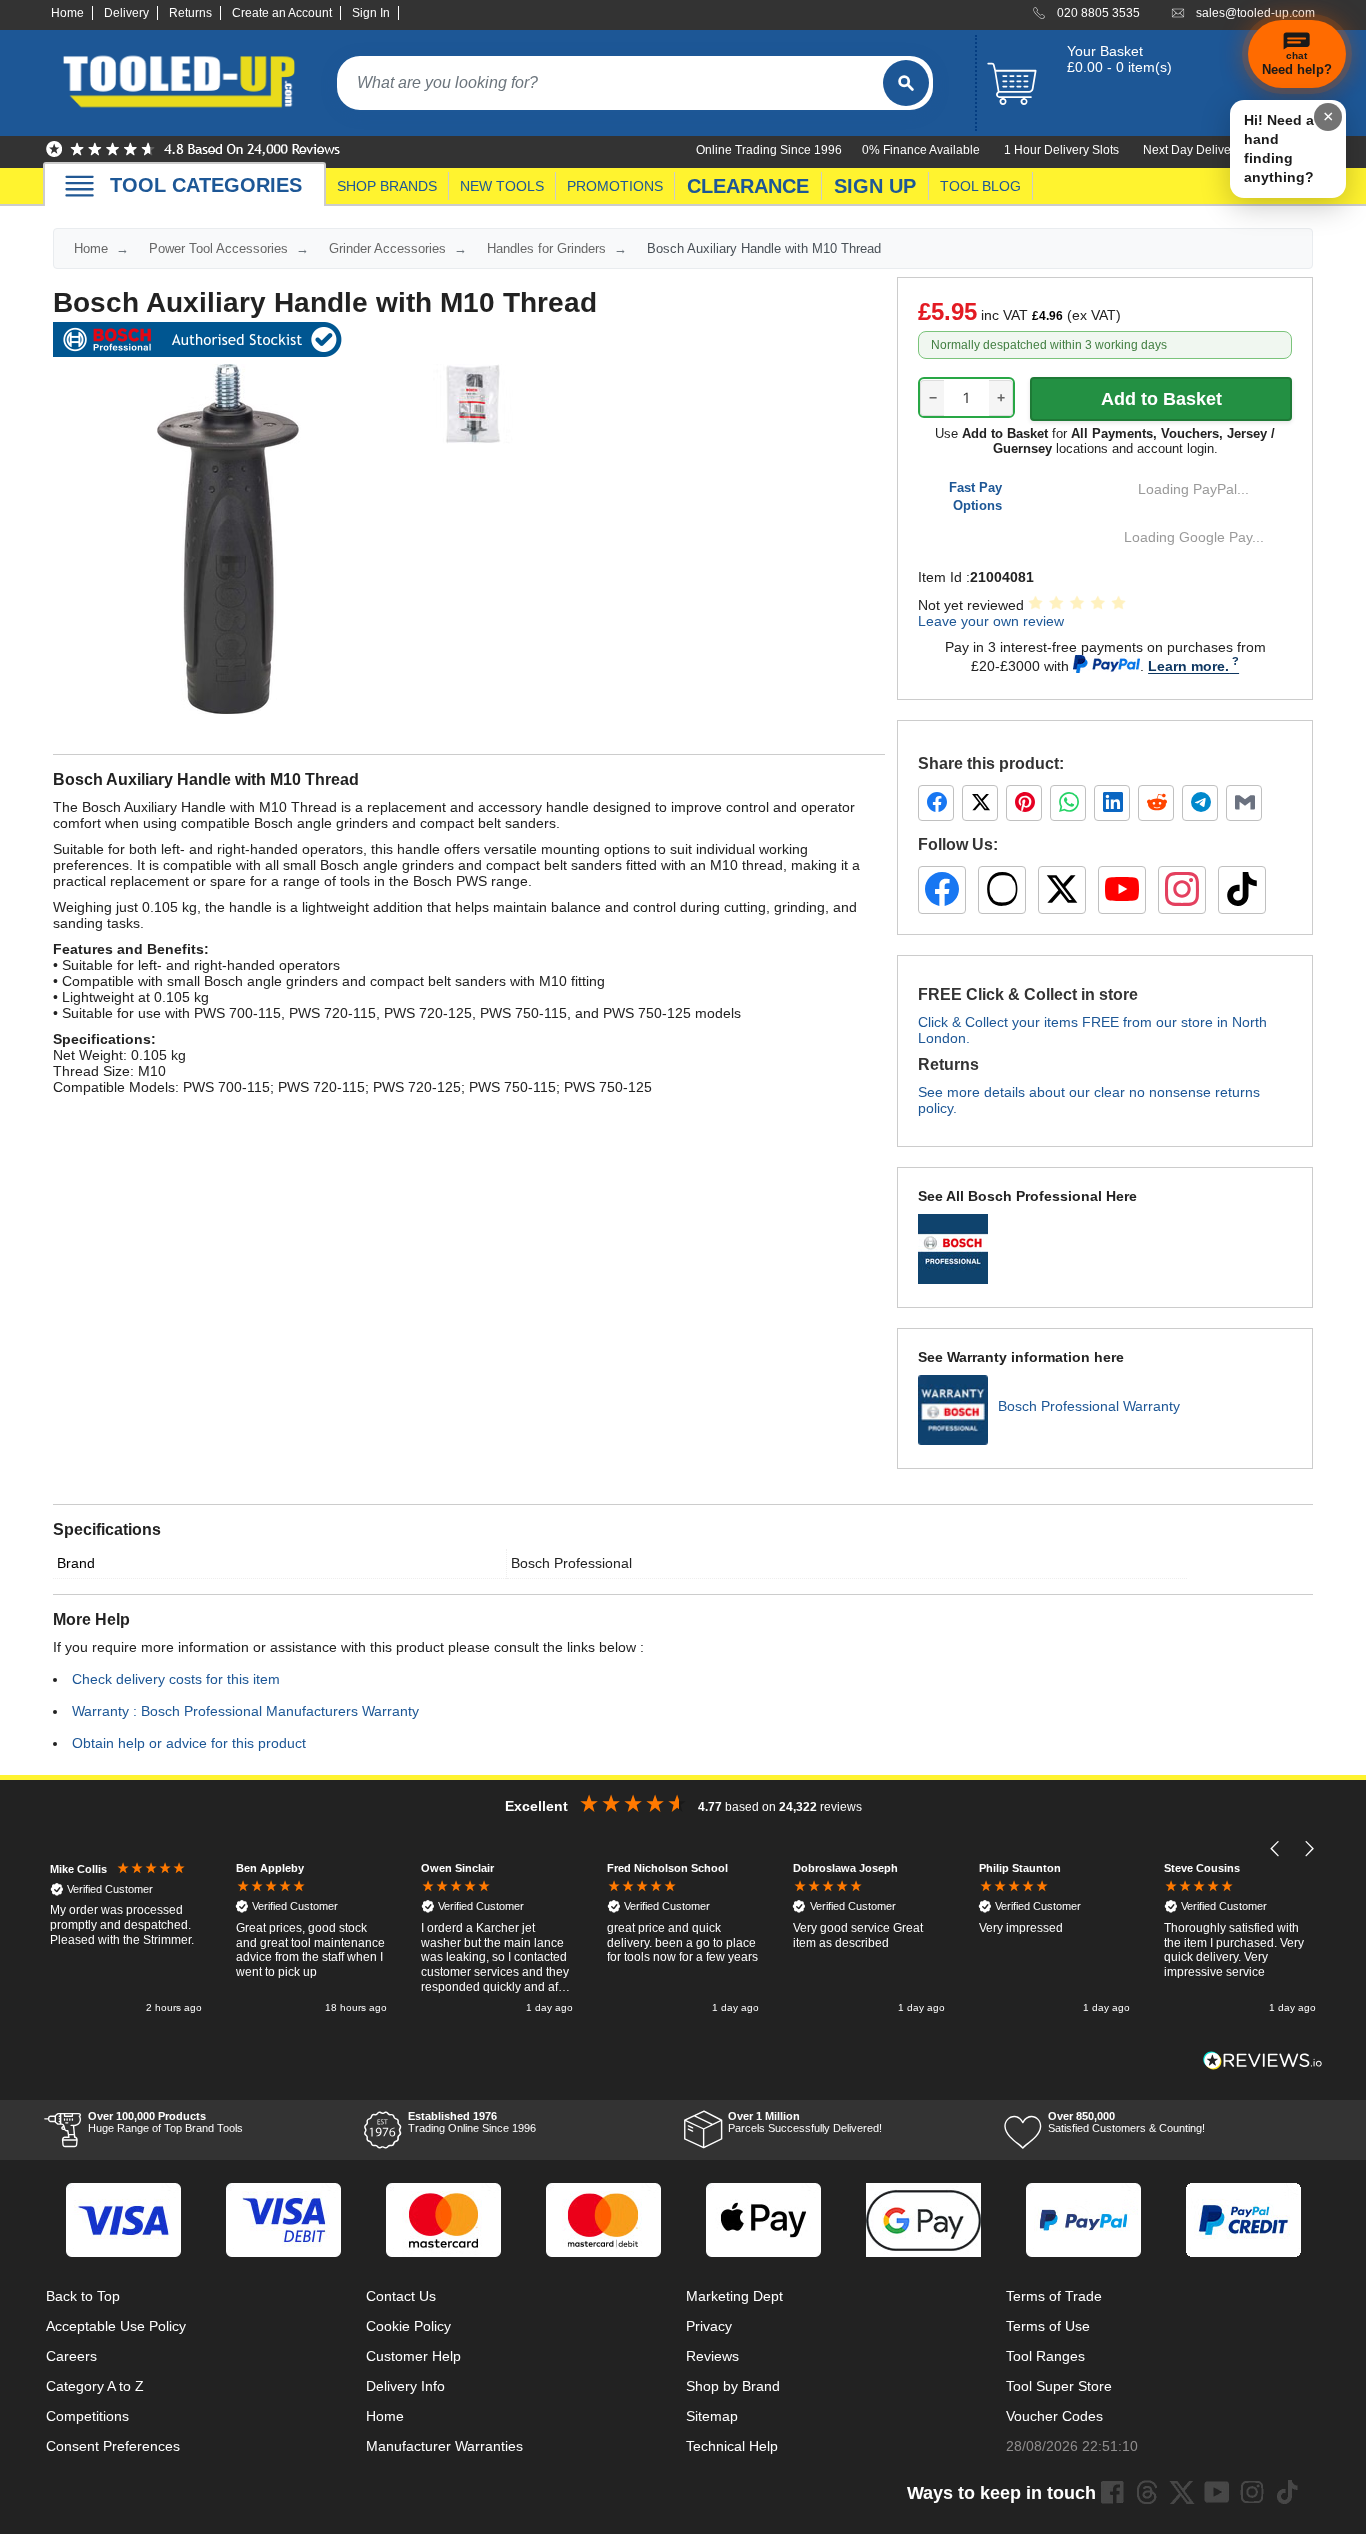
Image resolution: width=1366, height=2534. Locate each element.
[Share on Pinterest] (1024, 803)
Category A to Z (95, 2386)
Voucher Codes (1054, 2416)
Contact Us (401, 2296)
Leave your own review (991, 621)
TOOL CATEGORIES (206, 185)
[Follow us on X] (1062, 890)
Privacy (709, 2326)
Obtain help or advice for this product (189, 1743)
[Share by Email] (1244, 803)
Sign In (371, 13)
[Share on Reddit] (1156, 803)
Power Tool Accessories (218, 248)
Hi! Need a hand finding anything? (1279, 148)
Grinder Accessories (387, 248)
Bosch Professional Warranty (1089, 1406)
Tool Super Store (1059, 2386)
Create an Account (282, 13)
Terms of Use (1048, 2326)
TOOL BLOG (980, 186)
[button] (1275, 1848)
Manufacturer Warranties (444, 2446)
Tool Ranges (1045, 2356)
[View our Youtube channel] (1217, 2492)
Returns (190, 13)
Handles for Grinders (546, 248)
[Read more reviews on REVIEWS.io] (1263, 2060)
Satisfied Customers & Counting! (1126, 2122)
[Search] (906, 83)
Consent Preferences (113, 2446)
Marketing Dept (734, 2296)
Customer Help (413, 2356)
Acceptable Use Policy (116, 2326)
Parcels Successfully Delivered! (805, 2122)
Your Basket (1105, 51)
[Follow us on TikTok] (1242, 890)
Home (67, 13)
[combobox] (610, 83)
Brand (76, 1563)
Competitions (87, 2416)
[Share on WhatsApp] (1068, 803)
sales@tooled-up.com (1255, 13)
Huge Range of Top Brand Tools (165, 2122)
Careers (71, 2356)
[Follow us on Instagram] (1182, 890)
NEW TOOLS (502, 186)
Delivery (126, 13)
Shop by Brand (733, 2386)
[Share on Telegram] (1200, 803)
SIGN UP (875, 186)
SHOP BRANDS (387, 186)
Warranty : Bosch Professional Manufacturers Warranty (245, 1711)
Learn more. (1188, 666)
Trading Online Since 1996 (472, 2122)
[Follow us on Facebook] (942, 890)
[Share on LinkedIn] (1112, 803)
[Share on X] (980, 803)
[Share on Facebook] (936, 803)
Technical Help (732, 2446)
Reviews (712, 2356)
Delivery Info (405, 2386)
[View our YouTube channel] (1122, 890)
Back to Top (83, 2296)
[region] (683, 1939)
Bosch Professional (571, 1563)
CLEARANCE (748, 186)
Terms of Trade (1054, 2296)
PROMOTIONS (615, 186)
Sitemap (712, 2416)
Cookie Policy (408, 2326)
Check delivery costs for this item (176, 1679)
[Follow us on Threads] (1002, 890)
